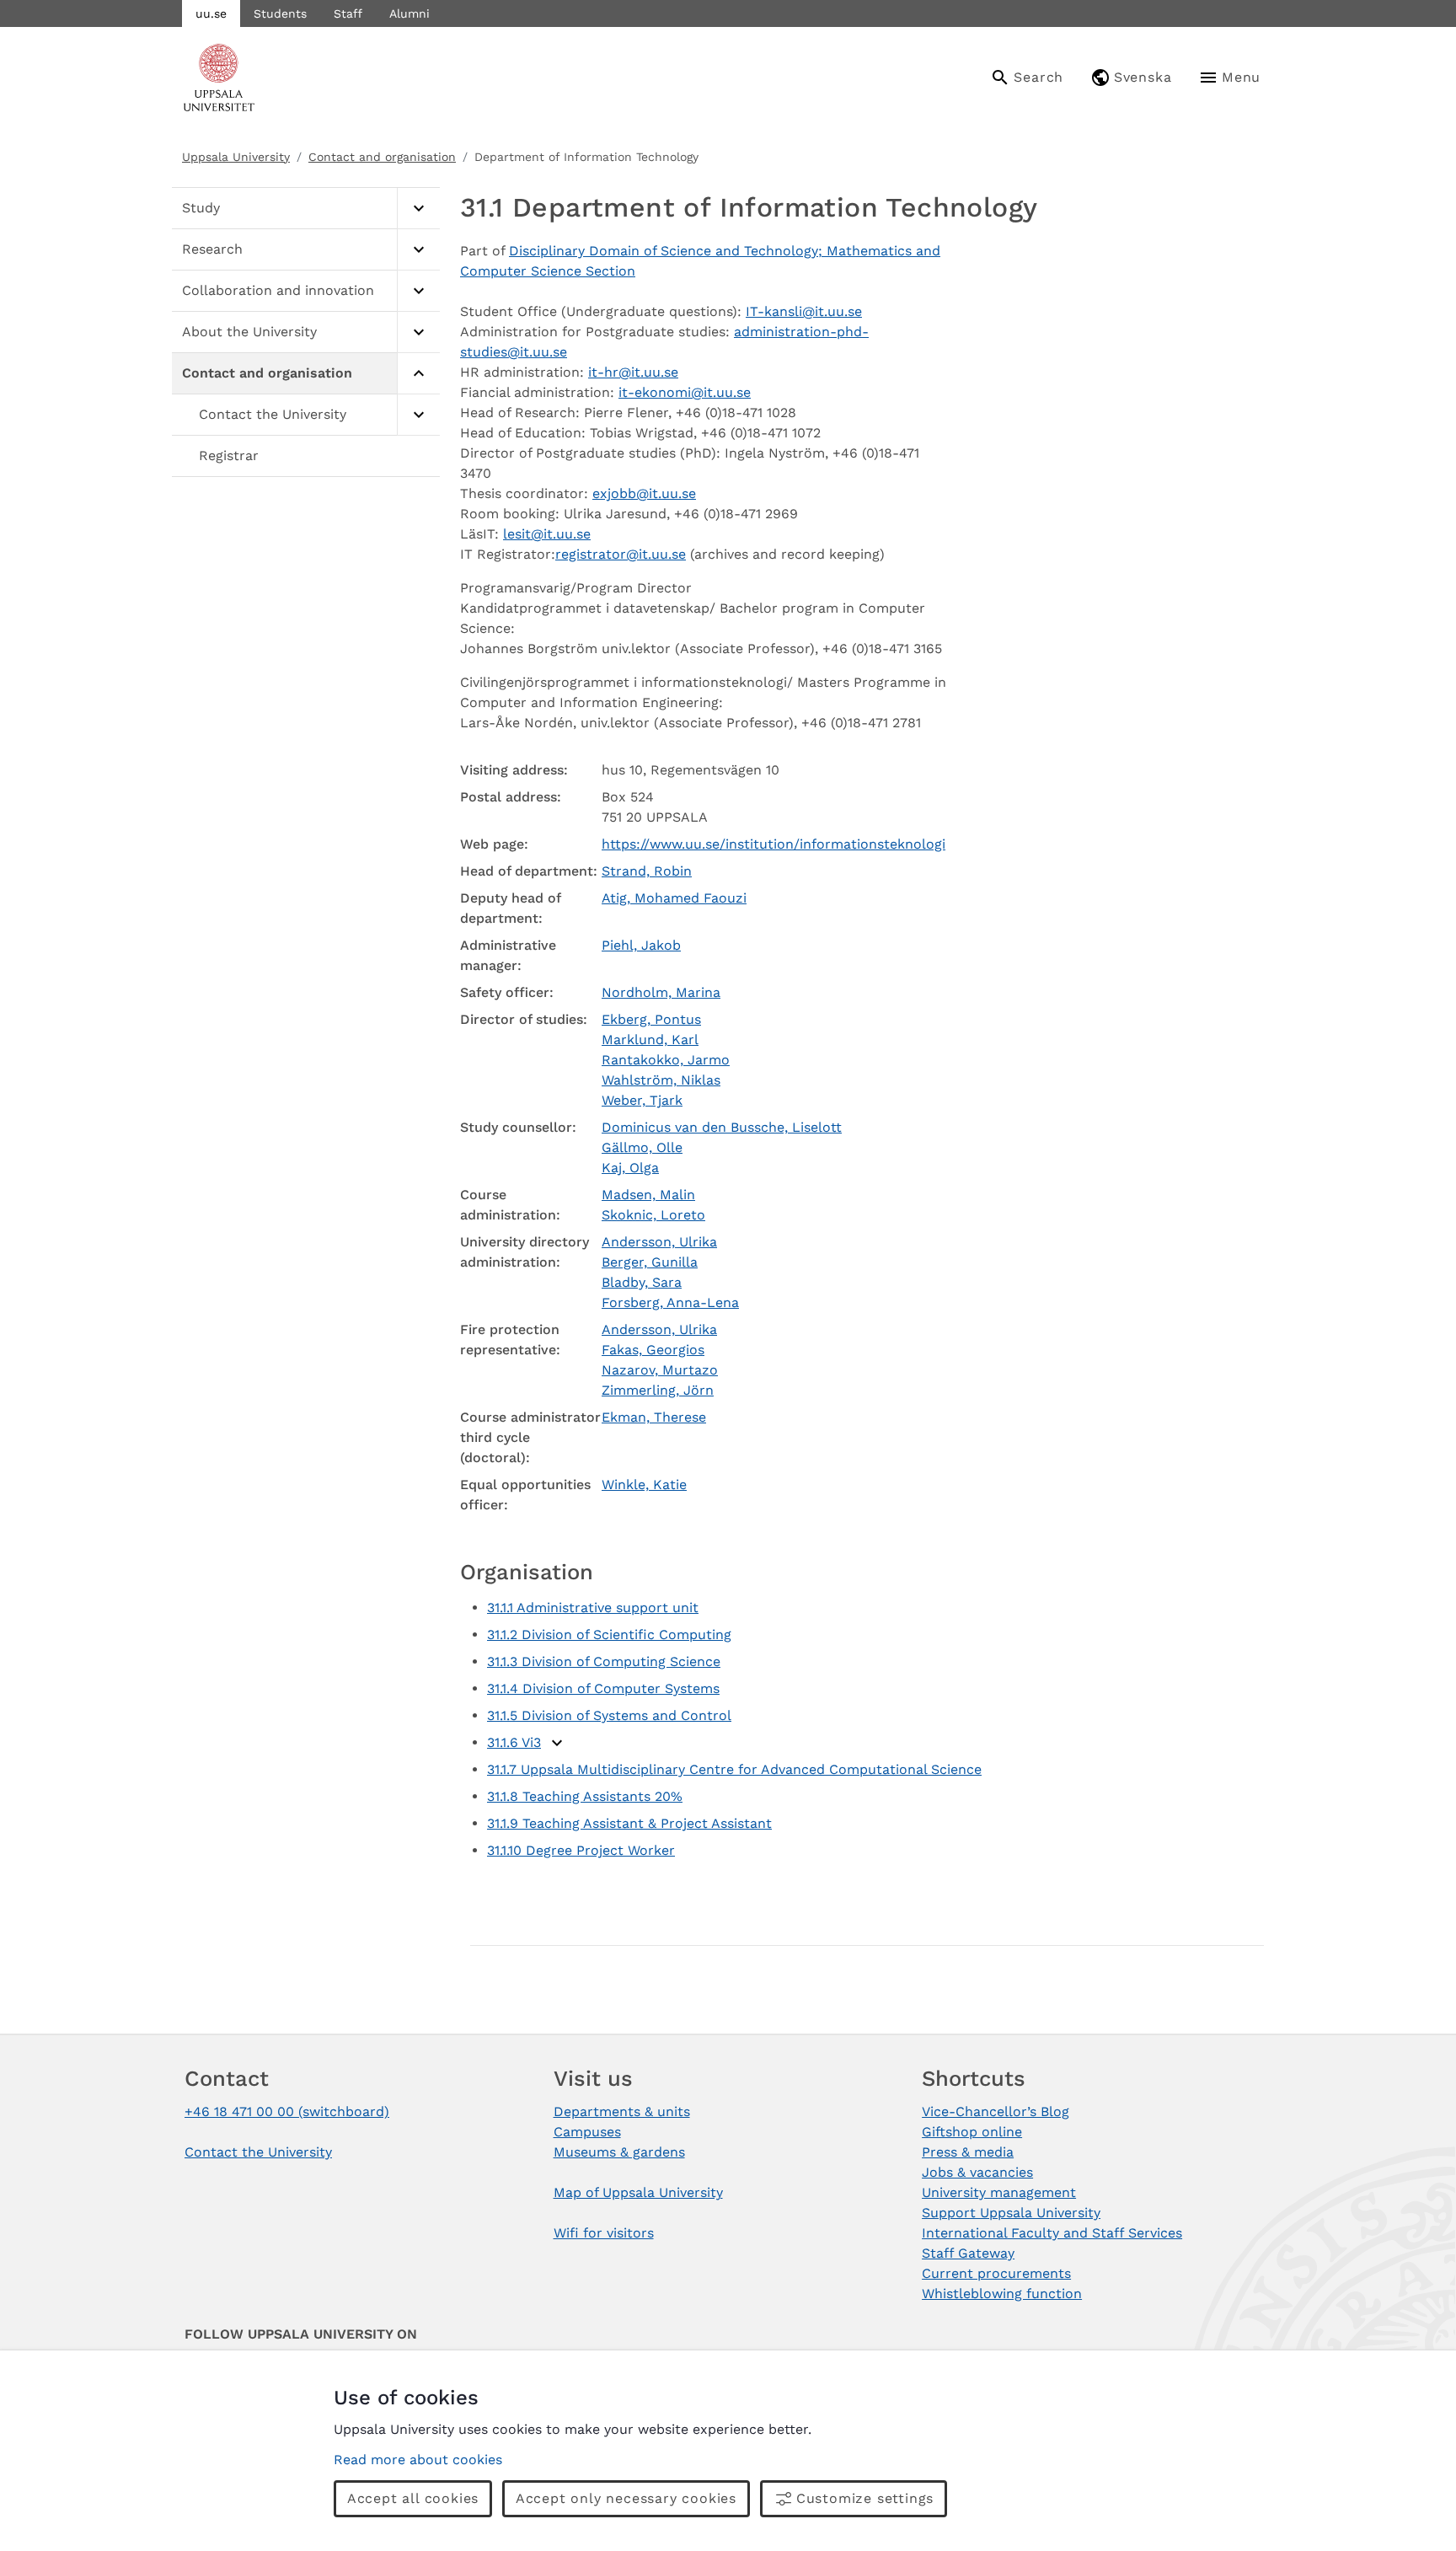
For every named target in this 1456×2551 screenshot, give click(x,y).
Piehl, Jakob (641, 945)
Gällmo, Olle (642, 1147)
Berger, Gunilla (650, 1262)
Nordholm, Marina (661, 992)
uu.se (211, 13)
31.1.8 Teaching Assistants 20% (585, 1796)
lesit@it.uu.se (547, 534)
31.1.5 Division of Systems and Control (609, 1715)
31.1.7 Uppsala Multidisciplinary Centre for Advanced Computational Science (734, 1769)
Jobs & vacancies (977, 2172)
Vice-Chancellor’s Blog (996, 2112)
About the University (249, 332)
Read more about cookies (418, 2460)
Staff (348, 13)
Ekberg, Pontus (651, 1019)
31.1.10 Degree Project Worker (581, 1850)
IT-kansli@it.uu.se (804, 311)
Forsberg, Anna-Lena (670, 1302)
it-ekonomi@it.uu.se (685, 392)
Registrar (229, 456)
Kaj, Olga (630, 1168)
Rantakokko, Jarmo (666, 1060)
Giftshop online (972, 2132)
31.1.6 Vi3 (514, 1742)
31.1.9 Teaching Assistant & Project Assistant (629, 1823)
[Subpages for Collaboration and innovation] (418, 291)
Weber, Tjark (642, 1100)
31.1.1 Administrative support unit (593, 1608)
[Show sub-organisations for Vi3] (557, 1743)
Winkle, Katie (644, 1485)
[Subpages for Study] (418, 209)
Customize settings (865, 2498)
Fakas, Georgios (653, 1350)
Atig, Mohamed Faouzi (674, 898)
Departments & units (622, 2112)
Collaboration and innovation (278, 290)
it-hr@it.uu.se (633, 372)
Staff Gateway (968, 2253)
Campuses (587, 2132)
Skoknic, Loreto (653, 1215)
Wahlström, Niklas (661, 1080)
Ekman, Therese (654, 1417)
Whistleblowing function (1002, 2294)
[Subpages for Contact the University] (418, 415)
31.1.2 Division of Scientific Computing (609, 1635)
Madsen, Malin (648, 1195)
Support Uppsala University (1011, 2213)
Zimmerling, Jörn (658, 1390)
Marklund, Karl (650, 1040)
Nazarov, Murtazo (660, 1370)
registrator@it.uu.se (621, 554)
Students (280, 13)
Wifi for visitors (604, 2233)
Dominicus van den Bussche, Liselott (722, 1127)
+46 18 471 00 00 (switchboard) (287, 2112)
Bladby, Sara (642, 1282)
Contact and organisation (382, 157)
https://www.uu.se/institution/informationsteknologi (773, 844)
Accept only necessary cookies (626, 2498)
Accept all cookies (413, 2498)
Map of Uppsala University (638, 2192)
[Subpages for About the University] (418, 332)
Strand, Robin (647, 871)
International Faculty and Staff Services (1052, 2233)
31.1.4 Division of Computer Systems (603, 1688)
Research (212, 249)
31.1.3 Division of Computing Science (604, 1661)
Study (201, 208)
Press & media (968, 2152)
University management (999, 2192)
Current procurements (996, 2273)
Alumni (409, 13)
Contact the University (273, 414)
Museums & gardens (619, 2152)
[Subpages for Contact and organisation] (418, 374)
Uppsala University (236, 157)
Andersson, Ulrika (659, 1242)
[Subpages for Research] (418, 250)
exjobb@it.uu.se (644, 493)
